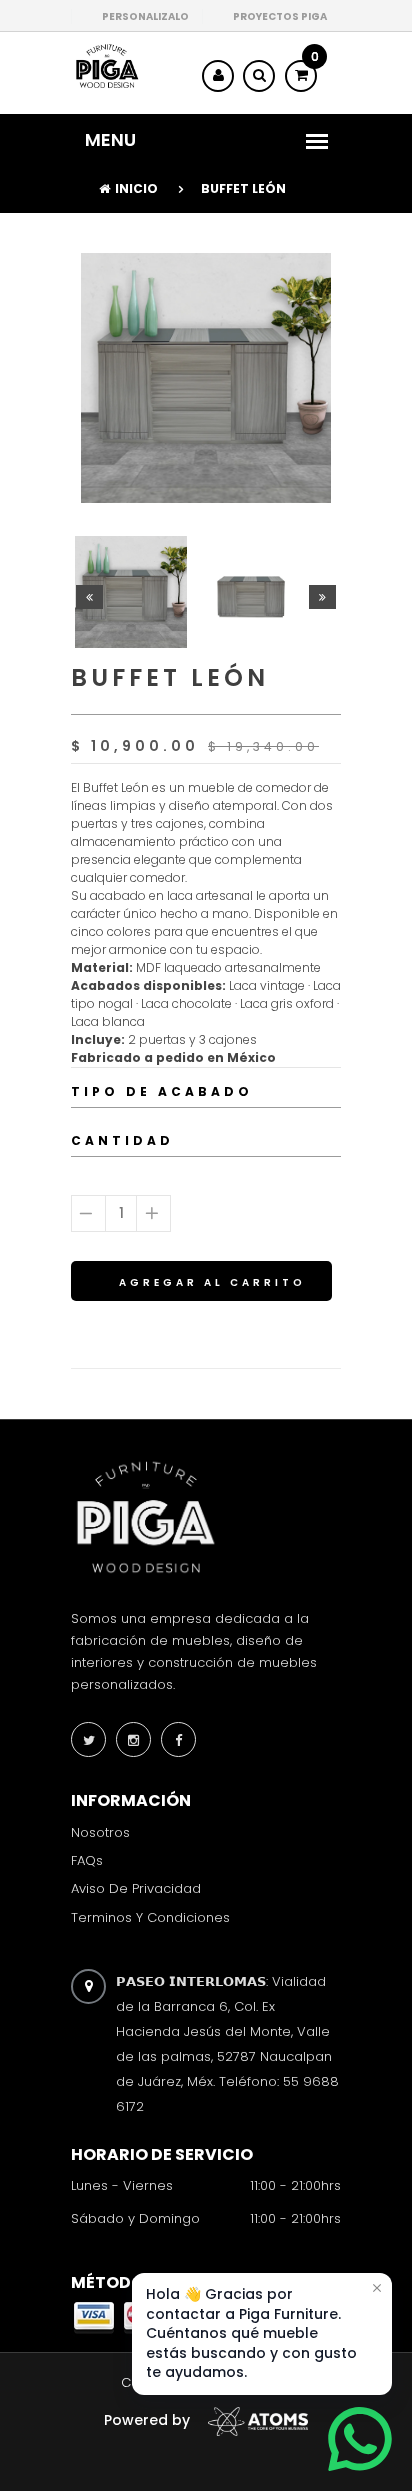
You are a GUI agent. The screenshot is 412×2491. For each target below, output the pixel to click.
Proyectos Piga (280, 16)
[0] (301, 75)
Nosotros (100, 1832)
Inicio (136, 188)
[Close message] (377, 2288)
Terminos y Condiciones (150, 1916)
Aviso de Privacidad (136, 1888)
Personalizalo (145, 16)
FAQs (87, 1860)
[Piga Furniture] (106, 66)
